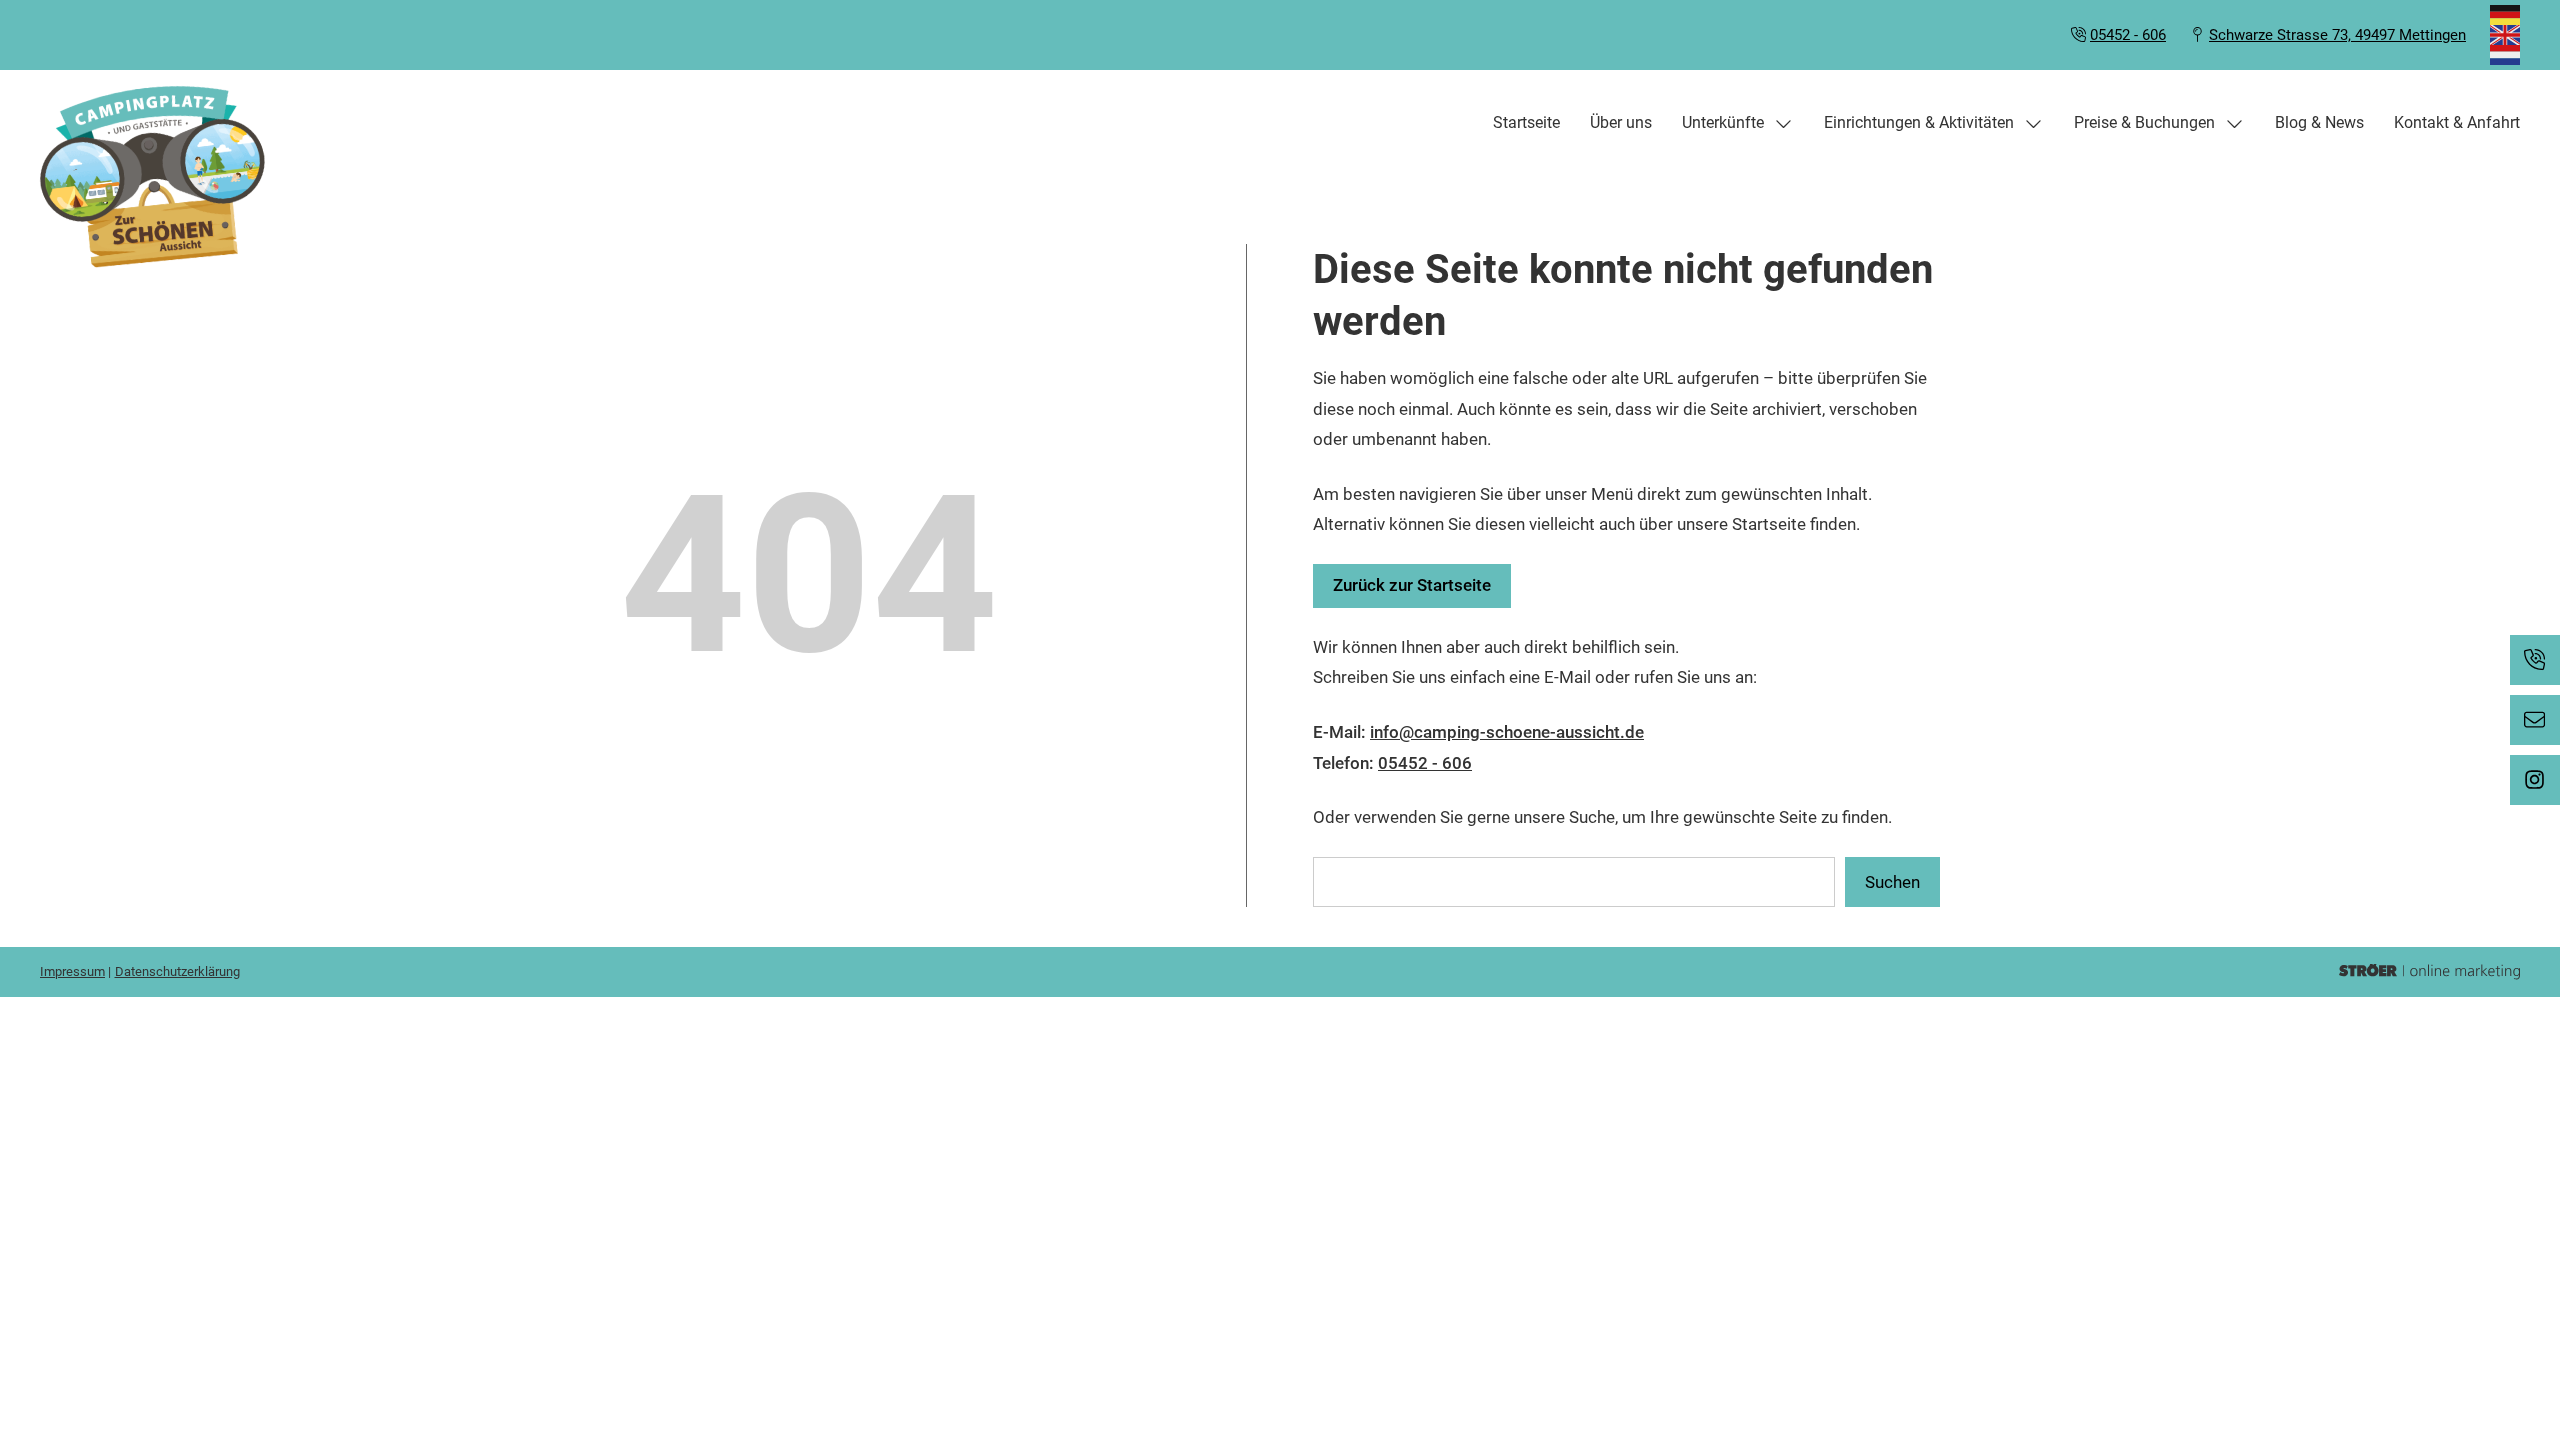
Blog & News (2319, 122)
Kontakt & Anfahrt (2457, 122)
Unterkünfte (1723, 122)
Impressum (72, 971)
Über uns (1621, 122)
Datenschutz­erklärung (177, 971)
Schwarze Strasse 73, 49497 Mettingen (2337, 35)
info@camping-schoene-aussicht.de (1507, 732)
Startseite (1526, 122)
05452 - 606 (2128, 35)
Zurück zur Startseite (1412, 585)
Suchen (1892, 882)
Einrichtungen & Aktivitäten (1919, 122)
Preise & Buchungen (2144, 122)
